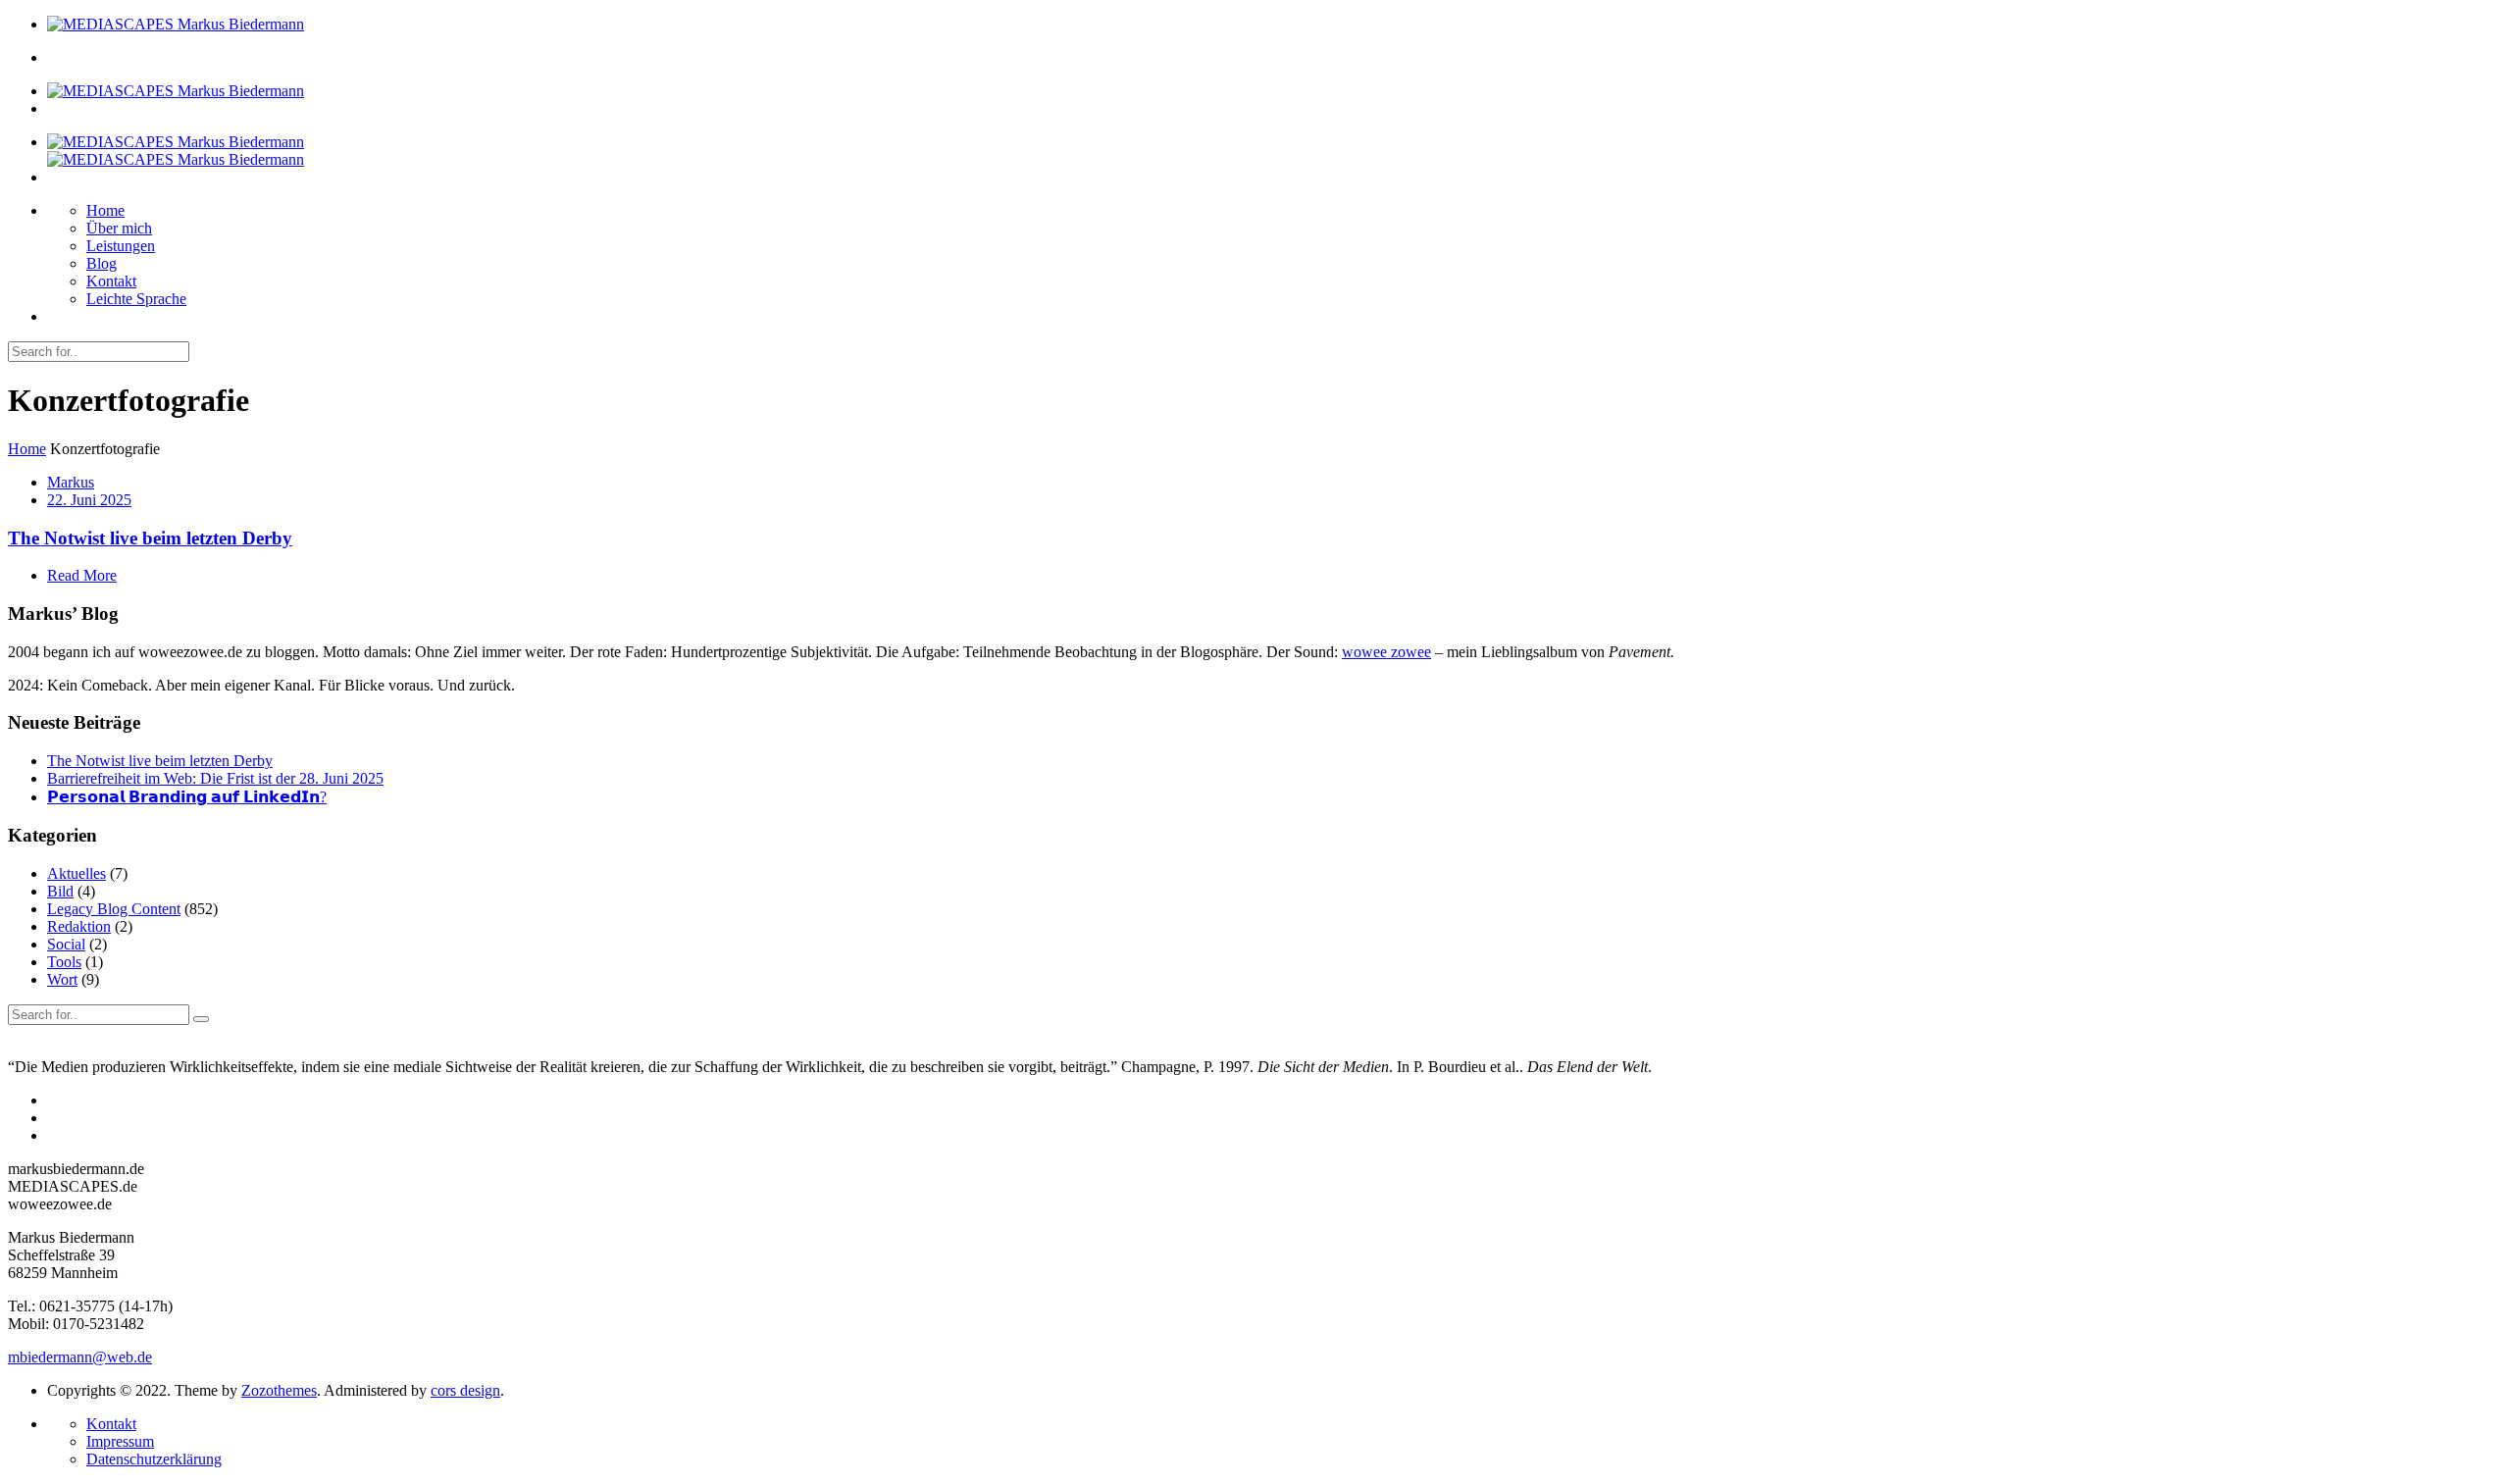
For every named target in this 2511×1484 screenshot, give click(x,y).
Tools (64, 962)
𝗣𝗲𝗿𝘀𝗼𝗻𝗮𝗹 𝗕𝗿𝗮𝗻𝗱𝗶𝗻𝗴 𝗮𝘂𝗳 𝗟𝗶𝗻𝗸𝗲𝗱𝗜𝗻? (187, 797)
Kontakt (111, 281)
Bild (60, 891)
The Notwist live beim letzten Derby (150, 538)
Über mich (119, 228)
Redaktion (79, 926)
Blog (102, 263)
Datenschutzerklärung (154, 1459)
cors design (465, 1390)
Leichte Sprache (136, 299)
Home (105, 210)
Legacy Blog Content (114, 909)
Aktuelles (77, 873)
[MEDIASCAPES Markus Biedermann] (176, 24)
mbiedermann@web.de (80, 1357)
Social (66, 944)
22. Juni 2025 (89, 500)
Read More (82, 575)
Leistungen (121, 246)
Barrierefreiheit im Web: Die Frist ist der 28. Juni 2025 (215, 778)
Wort (62, 979)
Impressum (120, 1441)
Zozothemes (279, 1390)
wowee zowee (1386, 652)
